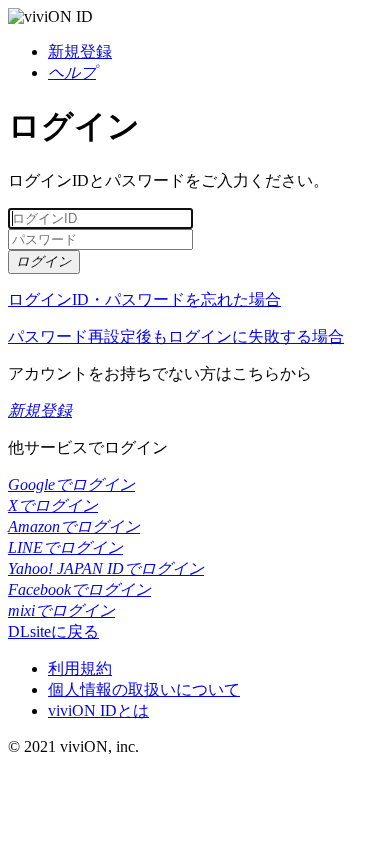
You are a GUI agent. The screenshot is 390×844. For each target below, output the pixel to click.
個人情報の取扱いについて (144, 689)
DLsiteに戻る (53, 631)
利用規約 (80, 668)
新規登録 (80, 51)
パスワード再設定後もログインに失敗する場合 (176, 336)
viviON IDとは (98, 710)
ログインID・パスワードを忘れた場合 (144, 299)
